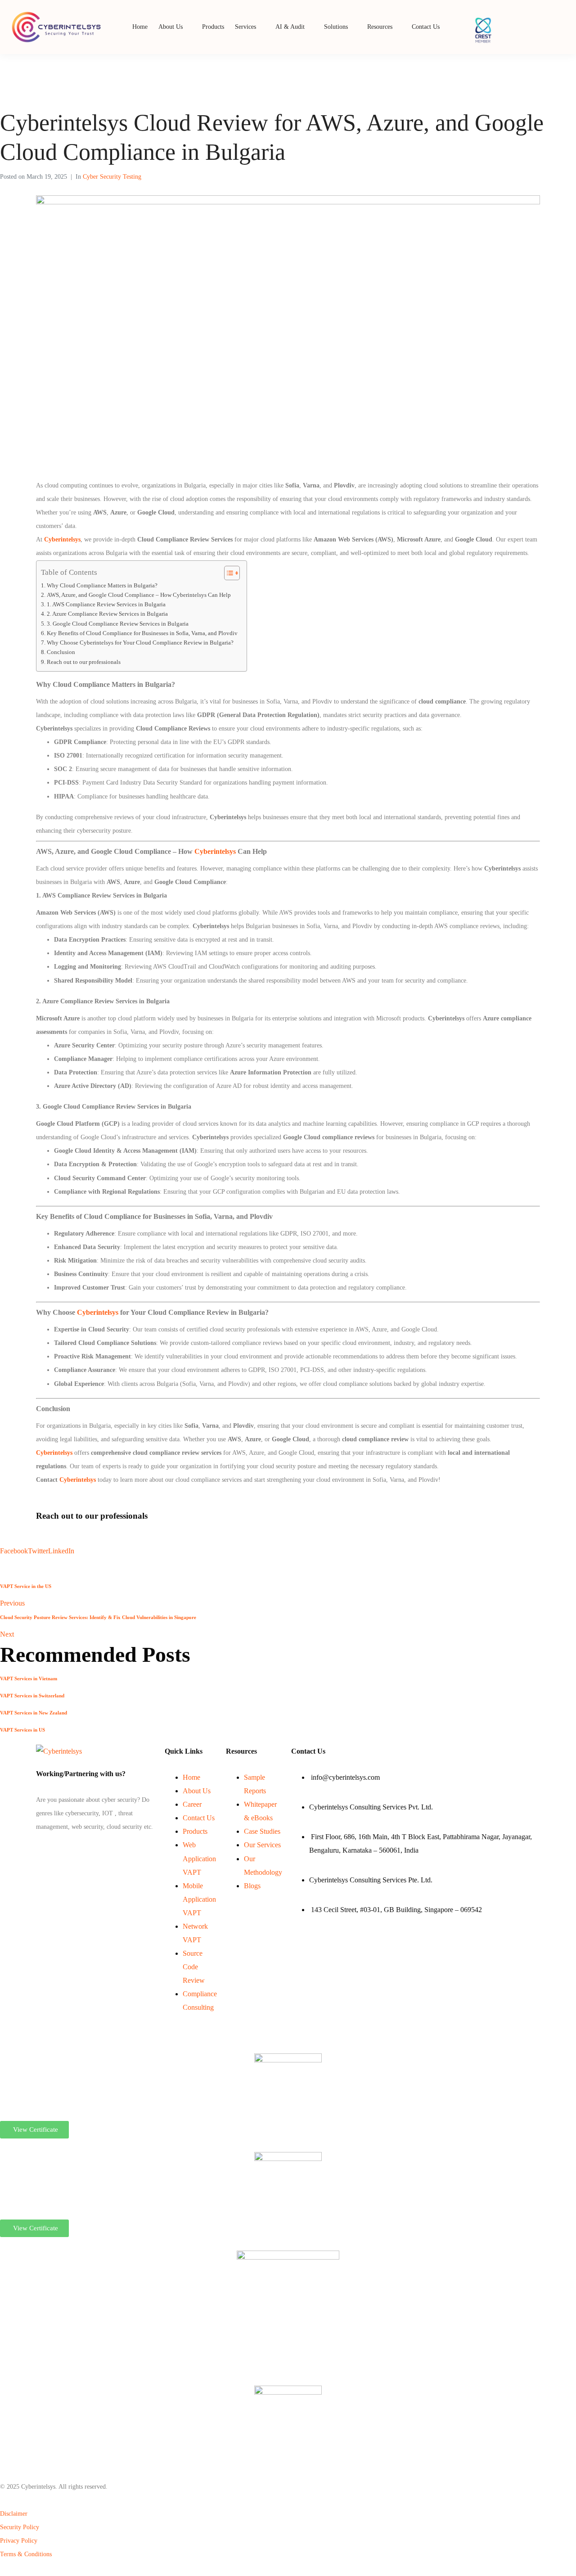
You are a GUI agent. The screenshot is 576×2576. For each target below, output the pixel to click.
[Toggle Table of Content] (227, 573)
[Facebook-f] (37, 1849)
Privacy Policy (19, 2541)
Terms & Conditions (26, 2554)
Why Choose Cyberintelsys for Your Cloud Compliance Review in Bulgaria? (140, 643)
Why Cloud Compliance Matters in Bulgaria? (102, 586)
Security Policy (20, 2527)
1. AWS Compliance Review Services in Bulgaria (106, 605)
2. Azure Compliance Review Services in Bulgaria (107, 614)
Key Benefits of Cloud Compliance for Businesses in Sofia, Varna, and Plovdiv (142, 633)
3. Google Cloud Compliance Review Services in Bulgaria (118, 624)
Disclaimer (14, 2514)
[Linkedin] (39, 1849)
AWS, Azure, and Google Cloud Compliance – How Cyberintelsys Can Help (139, 595)
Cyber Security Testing (112, 177)
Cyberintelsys (62, 539)
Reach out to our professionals (84, 662)
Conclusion (61, 652)
